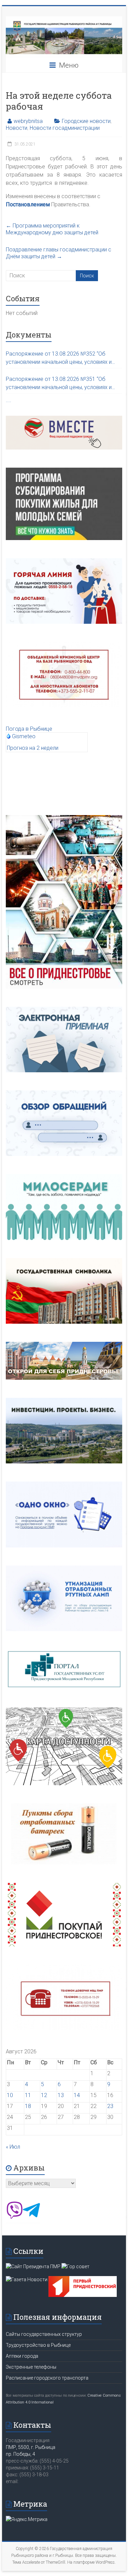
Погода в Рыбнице (29, 729)
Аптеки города (22, 2356)
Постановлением (28, 204)
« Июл (13, 2147)
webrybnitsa (28, 121)
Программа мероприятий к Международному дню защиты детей (52, 229)
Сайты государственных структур (44, 2334)
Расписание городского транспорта (47, 2378)
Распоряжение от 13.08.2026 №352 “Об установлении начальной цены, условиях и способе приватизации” (59, 358)
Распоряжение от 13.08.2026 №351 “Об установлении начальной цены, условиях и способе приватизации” (59, 384)
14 (77, 2095)
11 (28, 2095)
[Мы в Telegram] (31, 2217)
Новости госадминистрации (65, 128)
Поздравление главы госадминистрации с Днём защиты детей (59, 253)
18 (28, 2106)
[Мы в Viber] (14, 2217)
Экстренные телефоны (31, 2367)
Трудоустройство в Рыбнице (38, 2345)
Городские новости (86, 121)
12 (44, 2095)
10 (10, 2095)
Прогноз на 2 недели (33, 748)
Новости (17, 128)
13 (61, 2095)
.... (9, 400)
